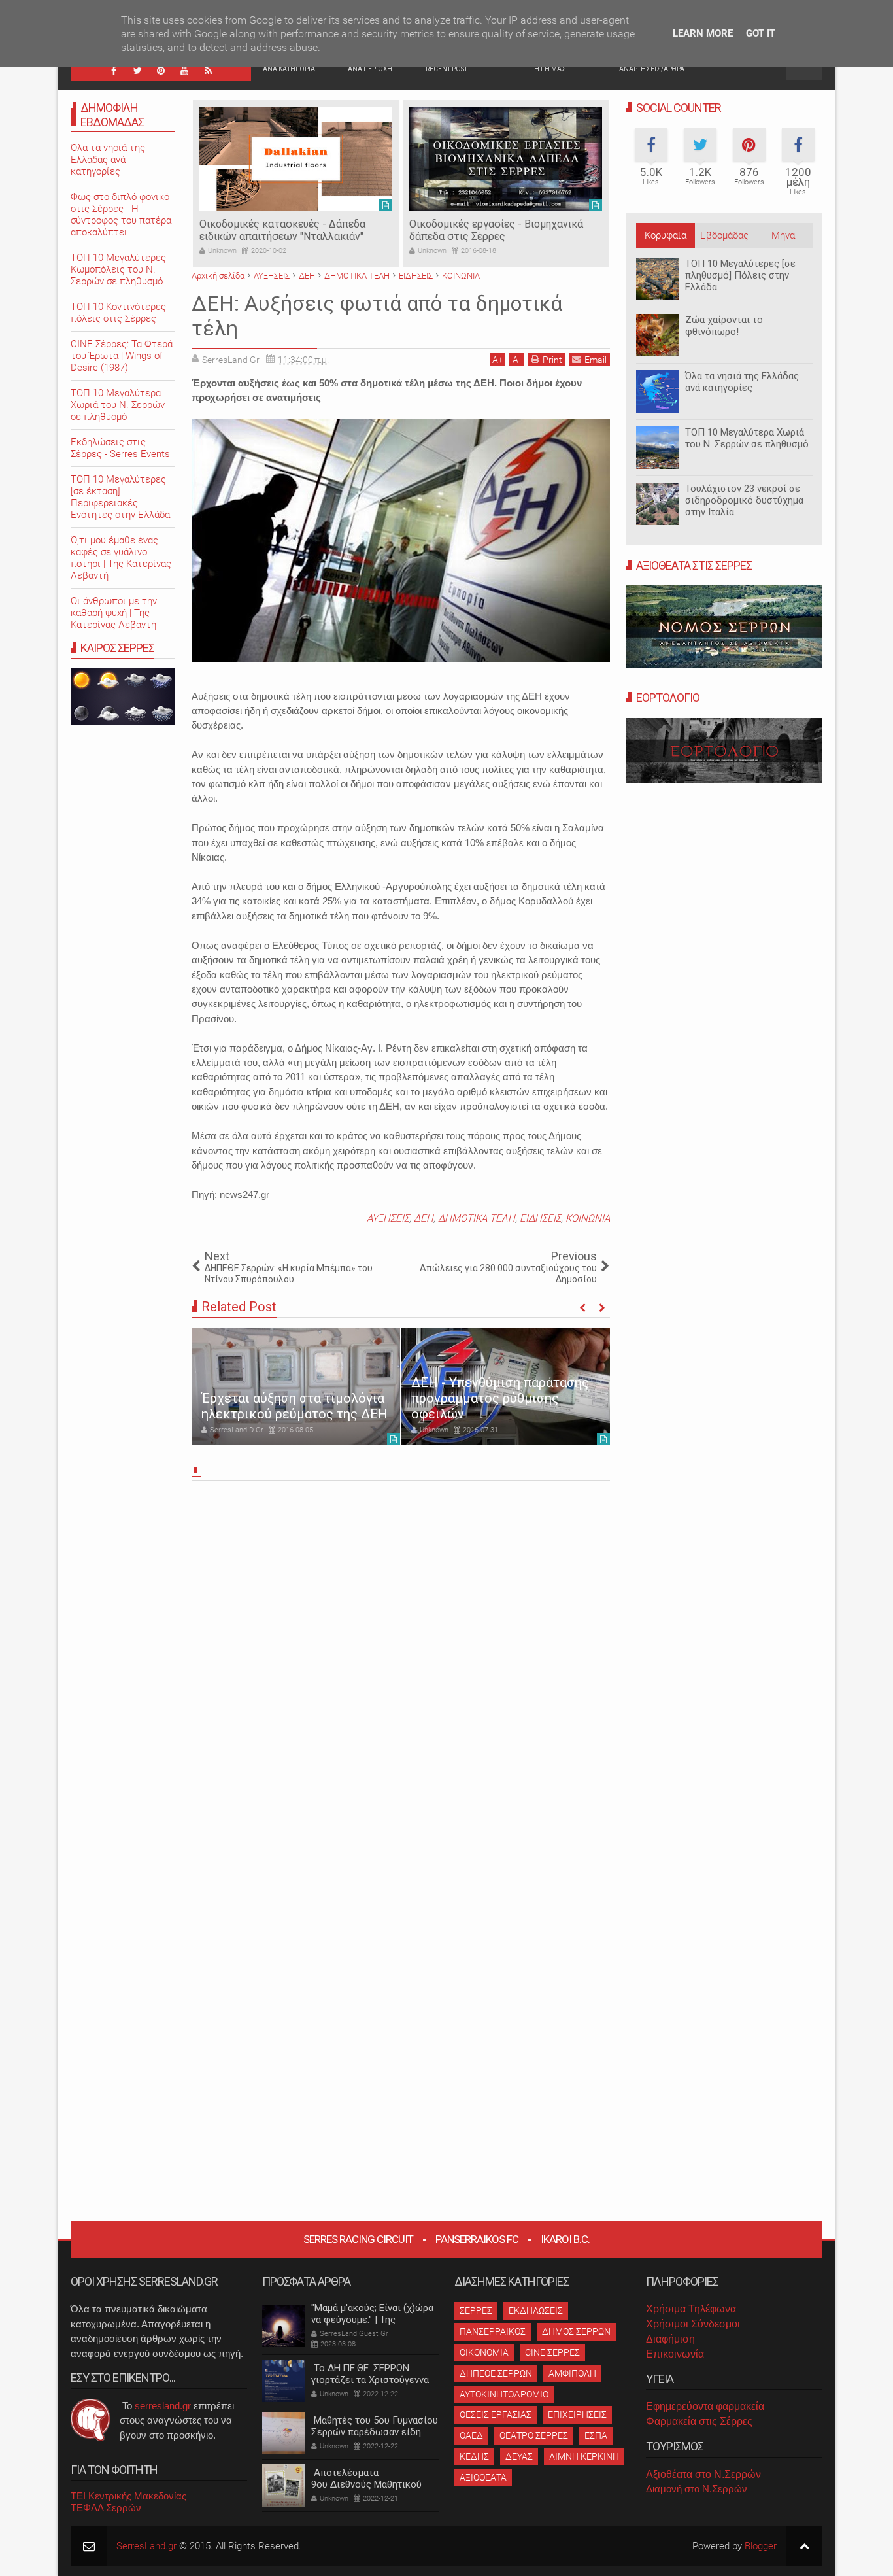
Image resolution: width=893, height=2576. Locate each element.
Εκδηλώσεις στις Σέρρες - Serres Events (120, 448)
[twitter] (137, 71)
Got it (761, 33)
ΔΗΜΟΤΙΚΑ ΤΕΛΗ (477, 1218)
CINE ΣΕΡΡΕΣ (552, 2352)
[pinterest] (161, 71)
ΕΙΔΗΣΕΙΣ (540, 1218)
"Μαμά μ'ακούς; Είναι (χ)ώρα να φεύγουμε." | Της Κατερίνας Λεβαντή (372, 2320)
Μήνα (783, 235)
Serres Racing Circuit (358, 2239)
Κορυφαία (666, 235)
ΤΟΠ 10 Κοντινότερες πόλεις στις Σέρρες (118, 313)
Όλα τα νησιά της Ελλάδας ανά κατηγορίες (742, 382)
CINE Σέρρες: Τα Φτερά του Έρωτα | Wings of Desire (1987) (122, 356)
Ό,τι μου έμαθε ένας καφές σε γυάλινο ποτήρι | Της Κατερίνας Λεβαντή (121, 558)
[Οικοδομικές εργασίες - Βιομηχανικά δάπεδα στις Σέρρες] (506, 159)
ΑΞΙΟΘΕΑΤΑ (483, 2477)
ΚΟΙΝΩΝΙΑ (588, 1218)
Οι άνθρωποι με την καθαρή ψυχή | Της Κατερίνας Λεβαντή (114, 613)
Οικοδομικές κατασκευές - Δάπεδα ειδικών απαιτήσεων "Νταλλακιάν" (282, 230)
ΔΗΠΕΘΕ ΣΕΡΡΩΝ (496, 2373)
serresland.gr (163, 2406)
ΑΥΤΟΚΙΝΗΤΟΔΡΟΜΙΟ (504, 2394)
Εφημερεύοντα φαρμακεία (705, 2406)
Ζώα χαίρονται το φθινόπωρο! (724, 326)
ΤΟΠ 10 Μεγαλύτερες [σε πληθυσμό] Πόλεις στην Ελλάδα (740, 275)
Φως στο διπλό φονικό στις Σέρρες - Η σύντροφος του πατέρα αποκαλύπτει (121, 215)
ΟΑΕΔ (471, 2435)
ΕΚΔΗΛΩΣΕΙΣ (536, 2310)
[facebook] (114, 71)
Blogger (761, 2546)
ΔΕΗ (424, 1218)
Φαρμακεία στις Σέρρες (699, 2421)
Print (552, 360)
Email (596, 360)
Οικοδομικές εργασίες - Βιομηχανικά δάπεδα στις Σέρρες (496, 230)
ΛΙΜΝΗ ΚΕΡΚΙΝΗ (584, 2456)
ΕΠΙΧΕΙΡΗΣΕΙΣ (577, 2414)
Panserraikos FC (477, 2239)
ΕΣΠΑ (596, 2435)
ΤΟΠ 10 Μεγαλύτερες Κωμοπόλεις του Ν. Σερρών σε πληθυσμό (118, 269)
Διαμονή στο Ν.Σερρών (697, 2489)
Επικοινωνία (675, 2354)
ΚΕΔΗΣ (474, 2456)
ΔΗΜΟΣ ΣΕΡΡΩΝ (576, 2331)
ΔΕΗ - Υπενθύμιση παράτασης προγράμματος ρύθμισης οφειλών (500, 1398)
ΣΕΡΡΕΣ (476, 2310)
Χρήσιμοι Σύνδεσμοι (693, 2324)
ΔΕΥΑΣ (519, 2456)
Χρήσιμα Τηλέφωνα (691, 2309)
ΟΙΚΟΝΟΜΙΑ (484, 2352)
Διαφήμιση (670, 2339)
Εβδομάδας (724, 235)
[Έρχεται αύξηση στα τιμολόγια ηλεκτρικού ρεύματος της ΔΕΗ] (296, 1386)
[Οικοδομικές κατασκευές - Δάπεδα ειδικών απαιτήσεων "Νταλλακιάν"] (296, 159)
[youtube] (184, 71)
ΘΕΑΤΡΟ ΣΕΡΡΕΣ (534, 2435)
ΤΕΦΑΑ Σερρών (106, 2508)
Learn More (703, 33)
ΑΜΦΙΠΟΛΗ (572, 2373)
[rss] (208, 71)
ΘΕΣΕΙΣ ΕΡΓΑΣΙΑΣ (496, 2414)
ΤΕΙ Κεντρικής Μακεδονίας (128, 2496)
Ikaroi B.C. (565, 2239)
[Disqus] (401, 1668)
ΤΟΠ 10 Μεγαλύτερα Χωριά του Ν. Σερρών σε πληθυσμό (747, 438)
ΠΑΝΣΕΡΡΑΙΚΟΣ (493, 2331)
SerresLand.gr (146, 2546)
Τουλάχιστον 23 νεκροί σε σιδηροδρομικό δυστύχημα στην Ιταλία (744, 500)
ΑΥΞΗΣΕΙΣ (388, 1218)
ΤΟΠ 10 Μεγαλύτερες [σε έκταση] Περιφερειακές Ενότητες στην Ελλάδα (120, 497)
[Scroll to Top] (804, 2546)
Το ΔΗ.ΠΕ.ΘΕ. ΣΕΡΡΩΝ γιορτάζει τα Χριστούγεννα (370, 2374)
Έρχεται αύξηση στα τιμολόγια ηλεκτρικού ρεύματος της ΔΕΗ (295, 1406)
